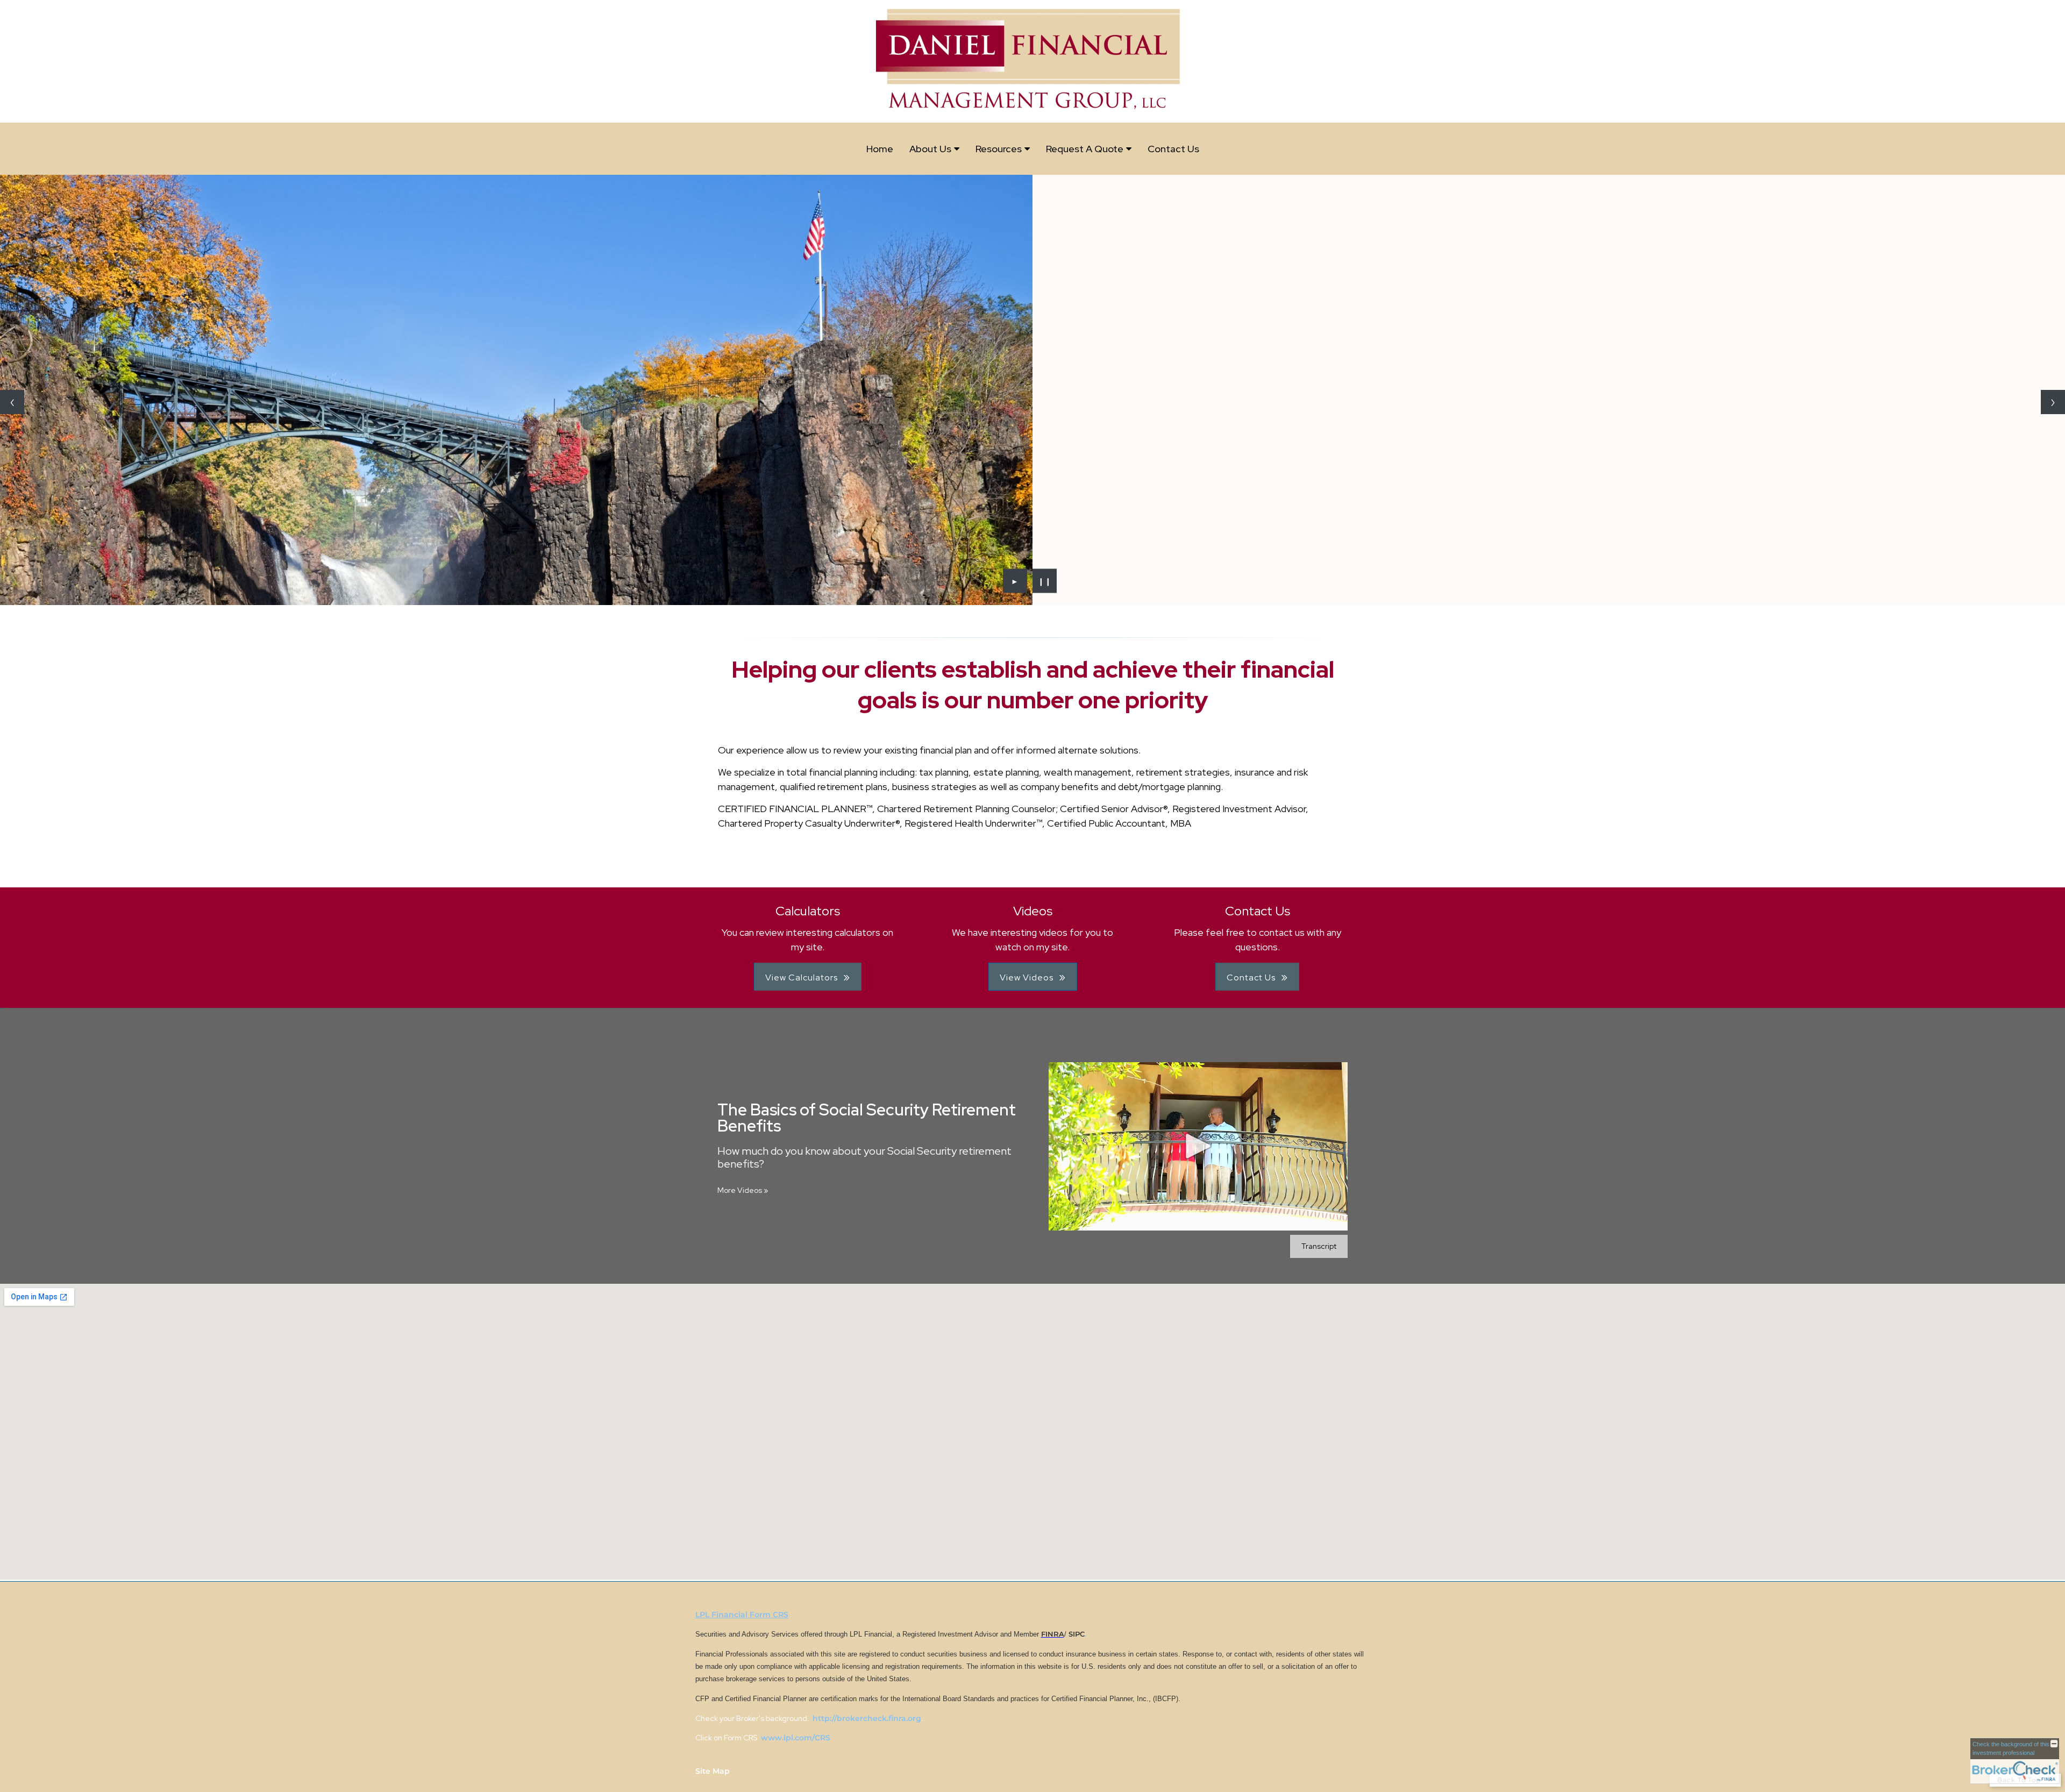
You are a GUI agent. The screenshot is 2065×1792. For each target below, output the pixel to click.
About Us (930, 149)
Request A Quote (1085, 149)
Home (880, 149)
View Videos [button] (1027, 977)
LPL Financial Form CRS (742, 1615)
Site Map (713, 1771)
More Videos (743, 1190)
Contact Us (1173, 149)
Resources (999, 149)
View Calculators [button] (802, 977)
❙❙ (1045, 581)
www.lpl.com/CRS (795, 1738)
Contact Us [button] (1251, 977)
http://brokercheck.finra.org (867, 1718)
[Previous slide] (12, 402)
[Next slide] (2053, 402)
